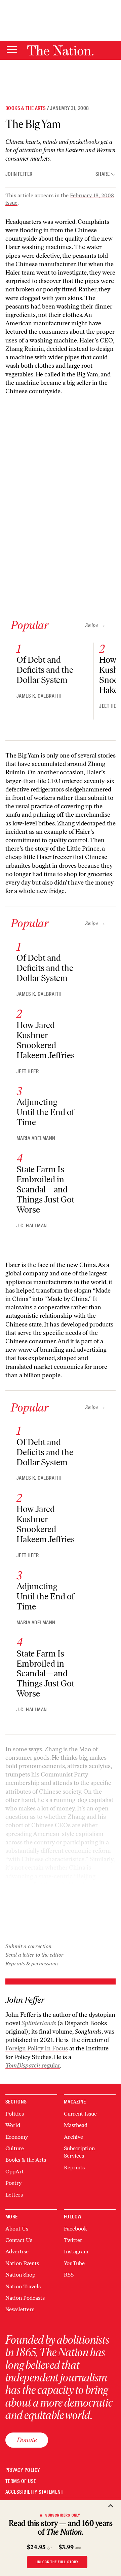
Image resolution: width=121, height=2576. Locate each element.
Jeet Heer (28, 1071)
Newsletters (20, 2309)
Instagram (76, 2252)
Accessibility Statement (34, 2492)
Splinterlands (39, 2023)
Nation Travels (23, 2286)
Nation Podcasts (25, 2298)
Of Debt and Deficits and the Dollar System (45, 670)
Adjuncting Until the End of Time (45, 1112)
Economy (17, 2137)
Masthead (76, 2125)
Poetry (13, 2183)
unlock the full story (57, 2562)
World (13, 2125)
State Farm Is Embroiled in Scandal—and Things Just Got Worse (45, 1189)
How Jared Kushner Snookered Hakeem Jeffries (46, 1040)
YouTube (74, 2263)
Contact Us (19, 2240)
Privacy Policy (23, 2470)
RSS (69, 2275)
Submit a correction (28, 1946)
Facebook (75, 2229)
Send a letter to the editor (34, 1955)
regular (33, 2066)
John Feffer (19, 174)
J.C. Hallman (32, 1226)
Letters (14, 2195)
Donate (27, 2440)
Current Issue (80, 2114)
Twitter (73, 2240)
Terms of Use (21, 2481)
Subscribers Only (63, 2515)
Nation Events (22, 2263)
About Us (17, 2229)
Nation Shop (20, 2275)
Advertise (17, 2252)
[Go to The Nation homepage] (60, 50)
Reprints (74, 2168)
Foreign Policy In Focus (37, 2048)
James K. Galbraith (39, 696)
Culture (15, 2148)
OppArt (15, 2172)
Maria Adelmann (36, 1138)
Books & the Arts (26, 108)
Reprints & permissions (32, 1964)
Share (103, 174)
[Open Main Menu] (12, 50)
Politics (15, 2114)
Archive (73, 2137)
